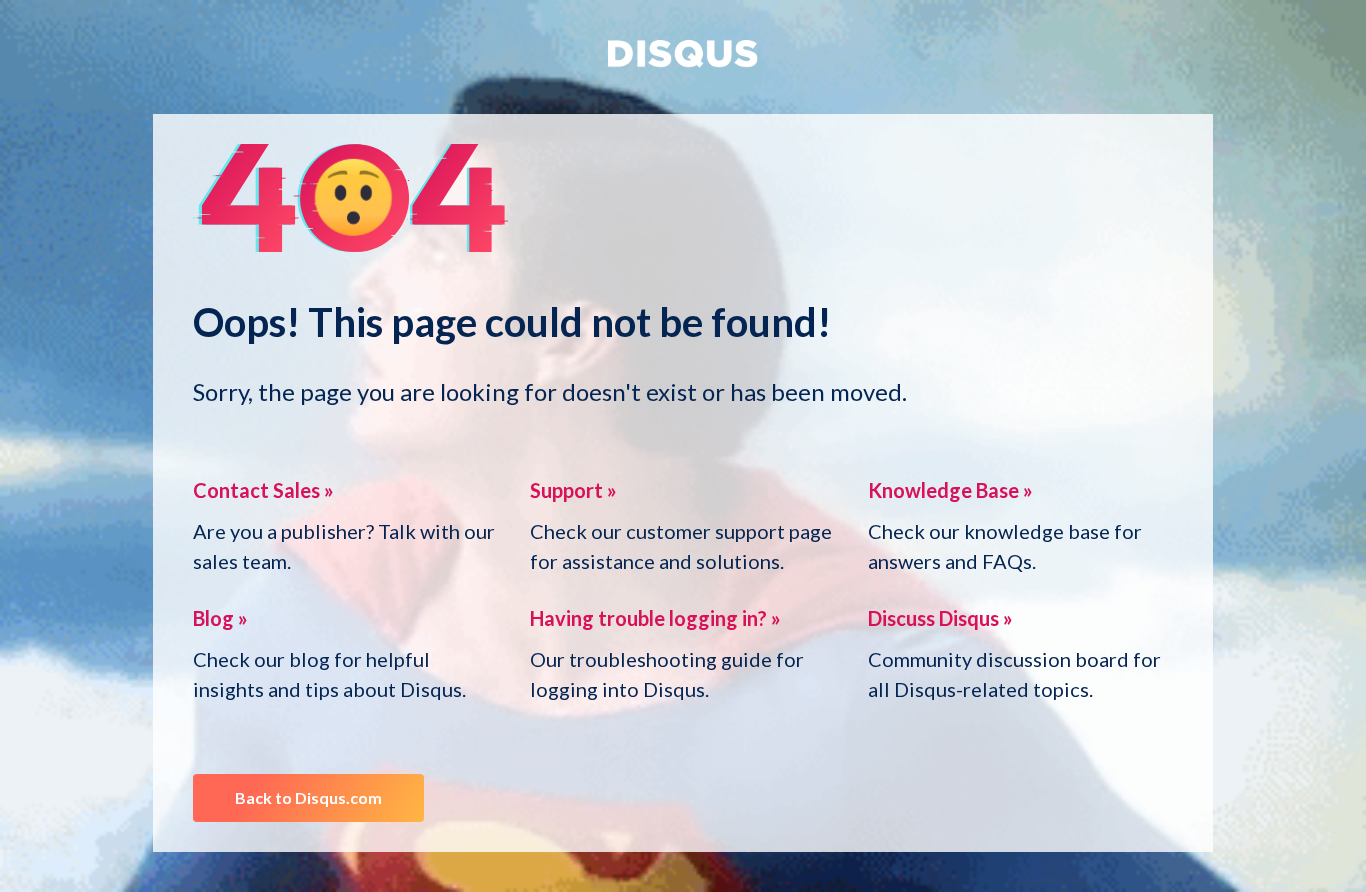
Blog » (220, 618)
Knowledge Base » (950, 490)
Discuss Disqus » (940, 618)
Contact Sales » (263, 490)
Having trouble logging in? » (655, 618)
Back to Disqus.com (308, 797)
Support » (573, 490)
